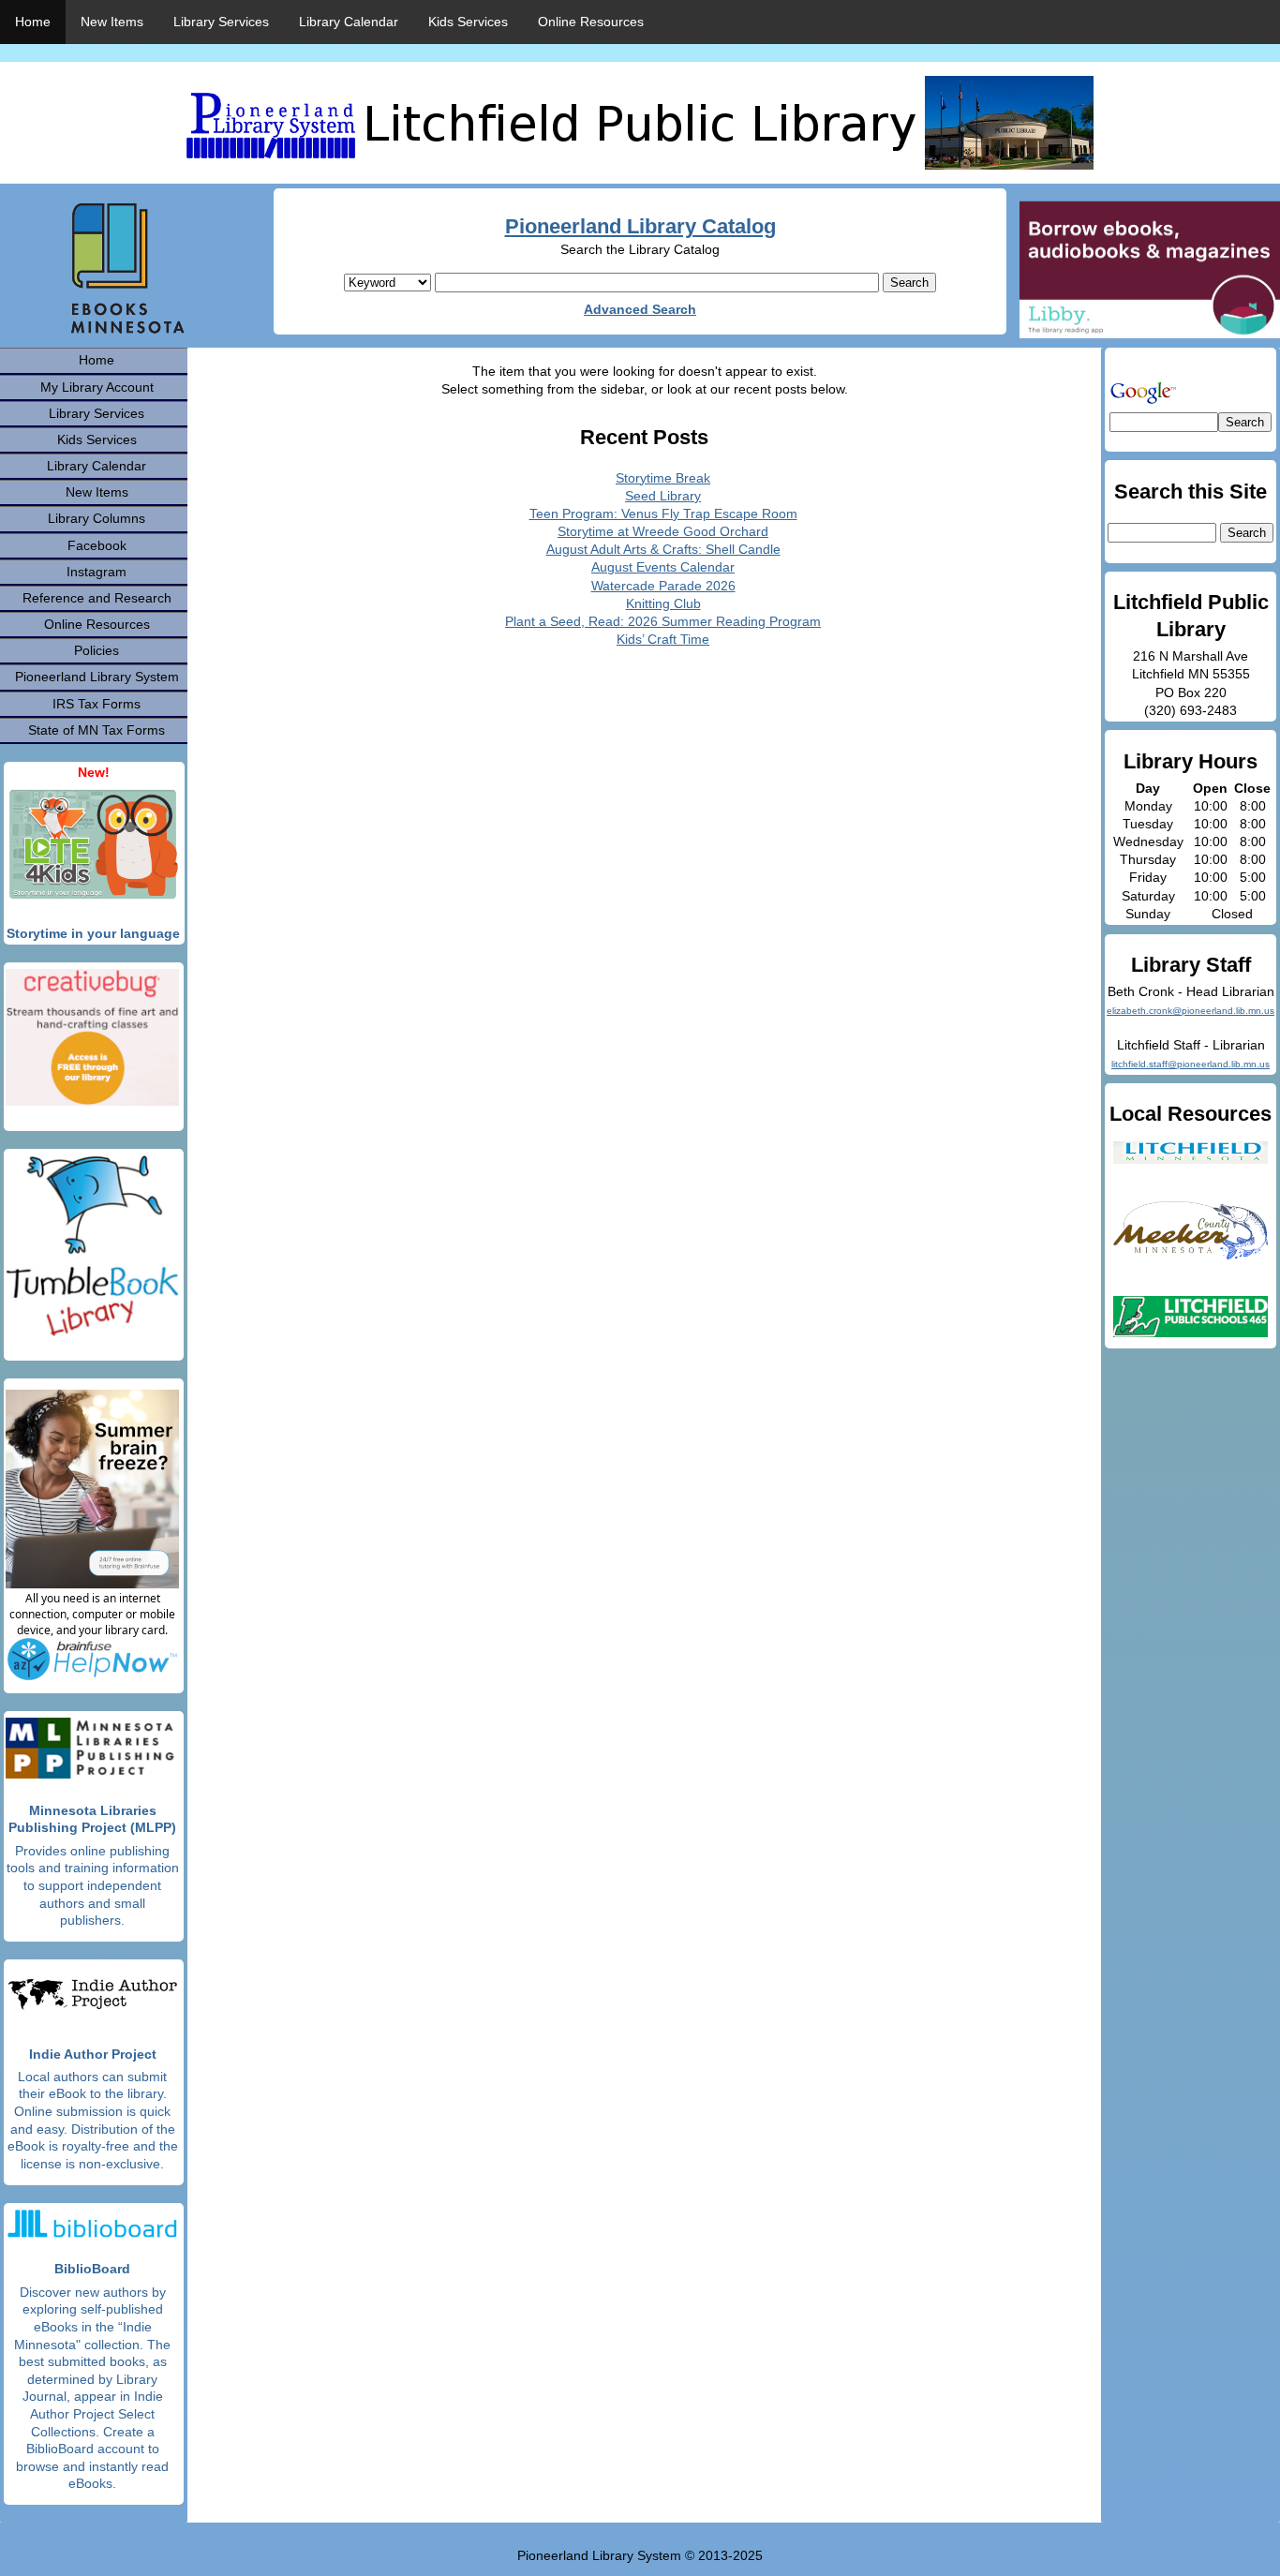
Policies (97, 650)
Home (33, 22)
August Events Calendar (663, 567)
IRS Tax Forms (97, 704)
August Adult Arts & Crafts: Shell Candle (663, 549)
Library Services (221, 22)
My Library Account (97, 387)
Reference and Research (97, 598)
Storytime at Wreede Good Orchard (663, 531)
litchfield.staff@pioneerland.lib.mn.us (1191, 1064)
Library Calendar (349, 22)
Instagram (97, 572)
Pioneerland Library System (97, 677)
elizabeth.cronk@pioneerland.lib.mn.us (1191, 1011)
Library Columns (97, 518)
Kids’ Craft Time (663, 639)
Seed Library (663, 496)
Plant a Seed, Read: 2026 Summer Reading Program (663, 621)
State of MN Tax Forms (97, 730)
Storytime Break (663, 478)
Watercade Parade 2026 (663, 586)
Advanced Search (640, 309)
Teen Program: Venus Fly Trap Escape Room (663, 514)
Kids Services (468, 22)
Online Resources (591, 22)
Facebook (97, 545)
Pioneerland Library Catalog (640, 226)
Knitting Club (663, 603)
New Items (112, 22)
